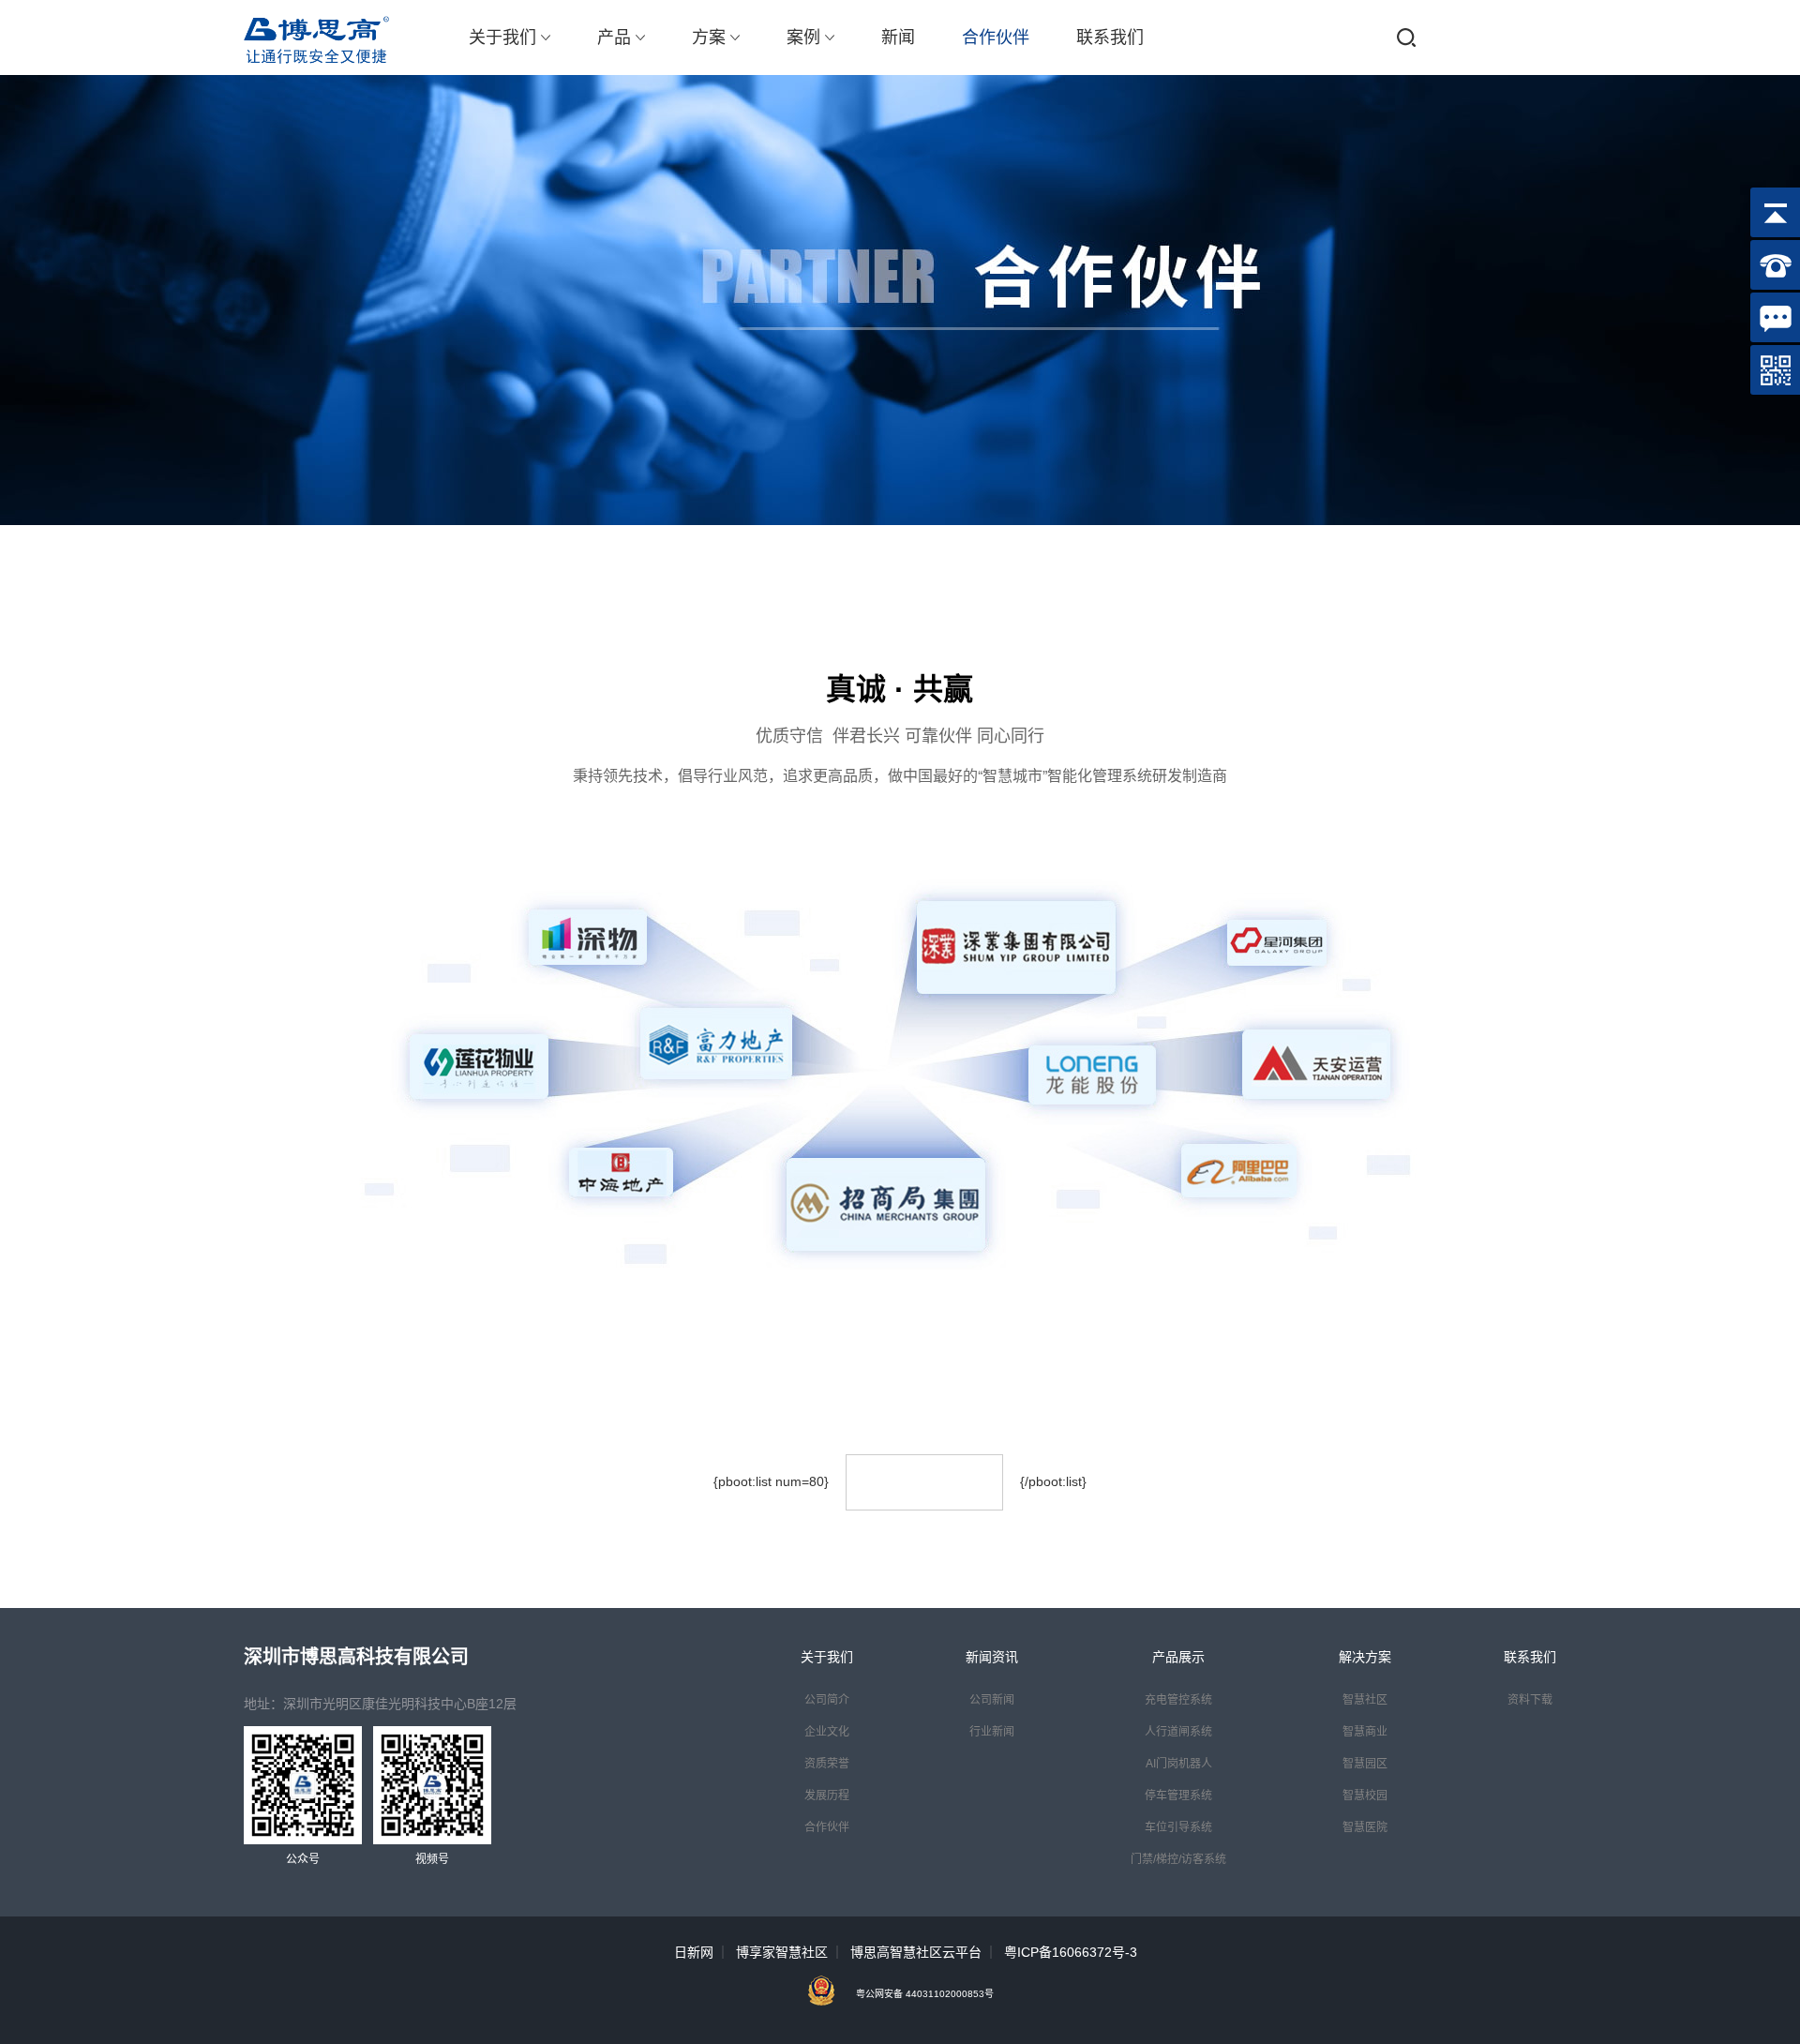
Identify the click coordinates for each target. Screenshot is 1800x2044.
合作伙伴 (996, 38)
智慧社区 (1365, 1700)
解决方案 (1365, 1657)
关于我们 (502, 38)
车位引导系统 (1178, 1827)
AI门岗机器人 (1179, 1764)
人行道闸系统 (1178, 1732)
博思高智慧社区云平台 (916, 1952)
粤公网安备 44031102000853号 (925, 1994)
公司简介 (827, 1700)
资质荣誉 (827, 1764)
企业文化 (827, 1732)
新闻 (898, 38)
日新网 (694, 1952)
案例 (803, 38)
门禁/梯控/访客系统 (1178, 1859)
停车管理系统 (1178, 1796)
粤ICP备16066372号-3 (1071, 1952)
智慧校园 (1365, 1796)
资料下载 (1530, 1700)
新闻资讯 (992, 1657)
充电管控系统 (1178, 1700)
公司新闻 (992, 1700)
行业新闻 (992, 1732)
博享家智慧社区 (782, 1952)
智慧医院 (1365, 1827)
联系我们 (1110, 38)
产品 (614, 38)
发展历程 (827, 1796)
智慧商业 (1365, 1732)
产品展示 (1178, 1657)
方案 (709, 38)
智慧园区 (1365, 1764)
